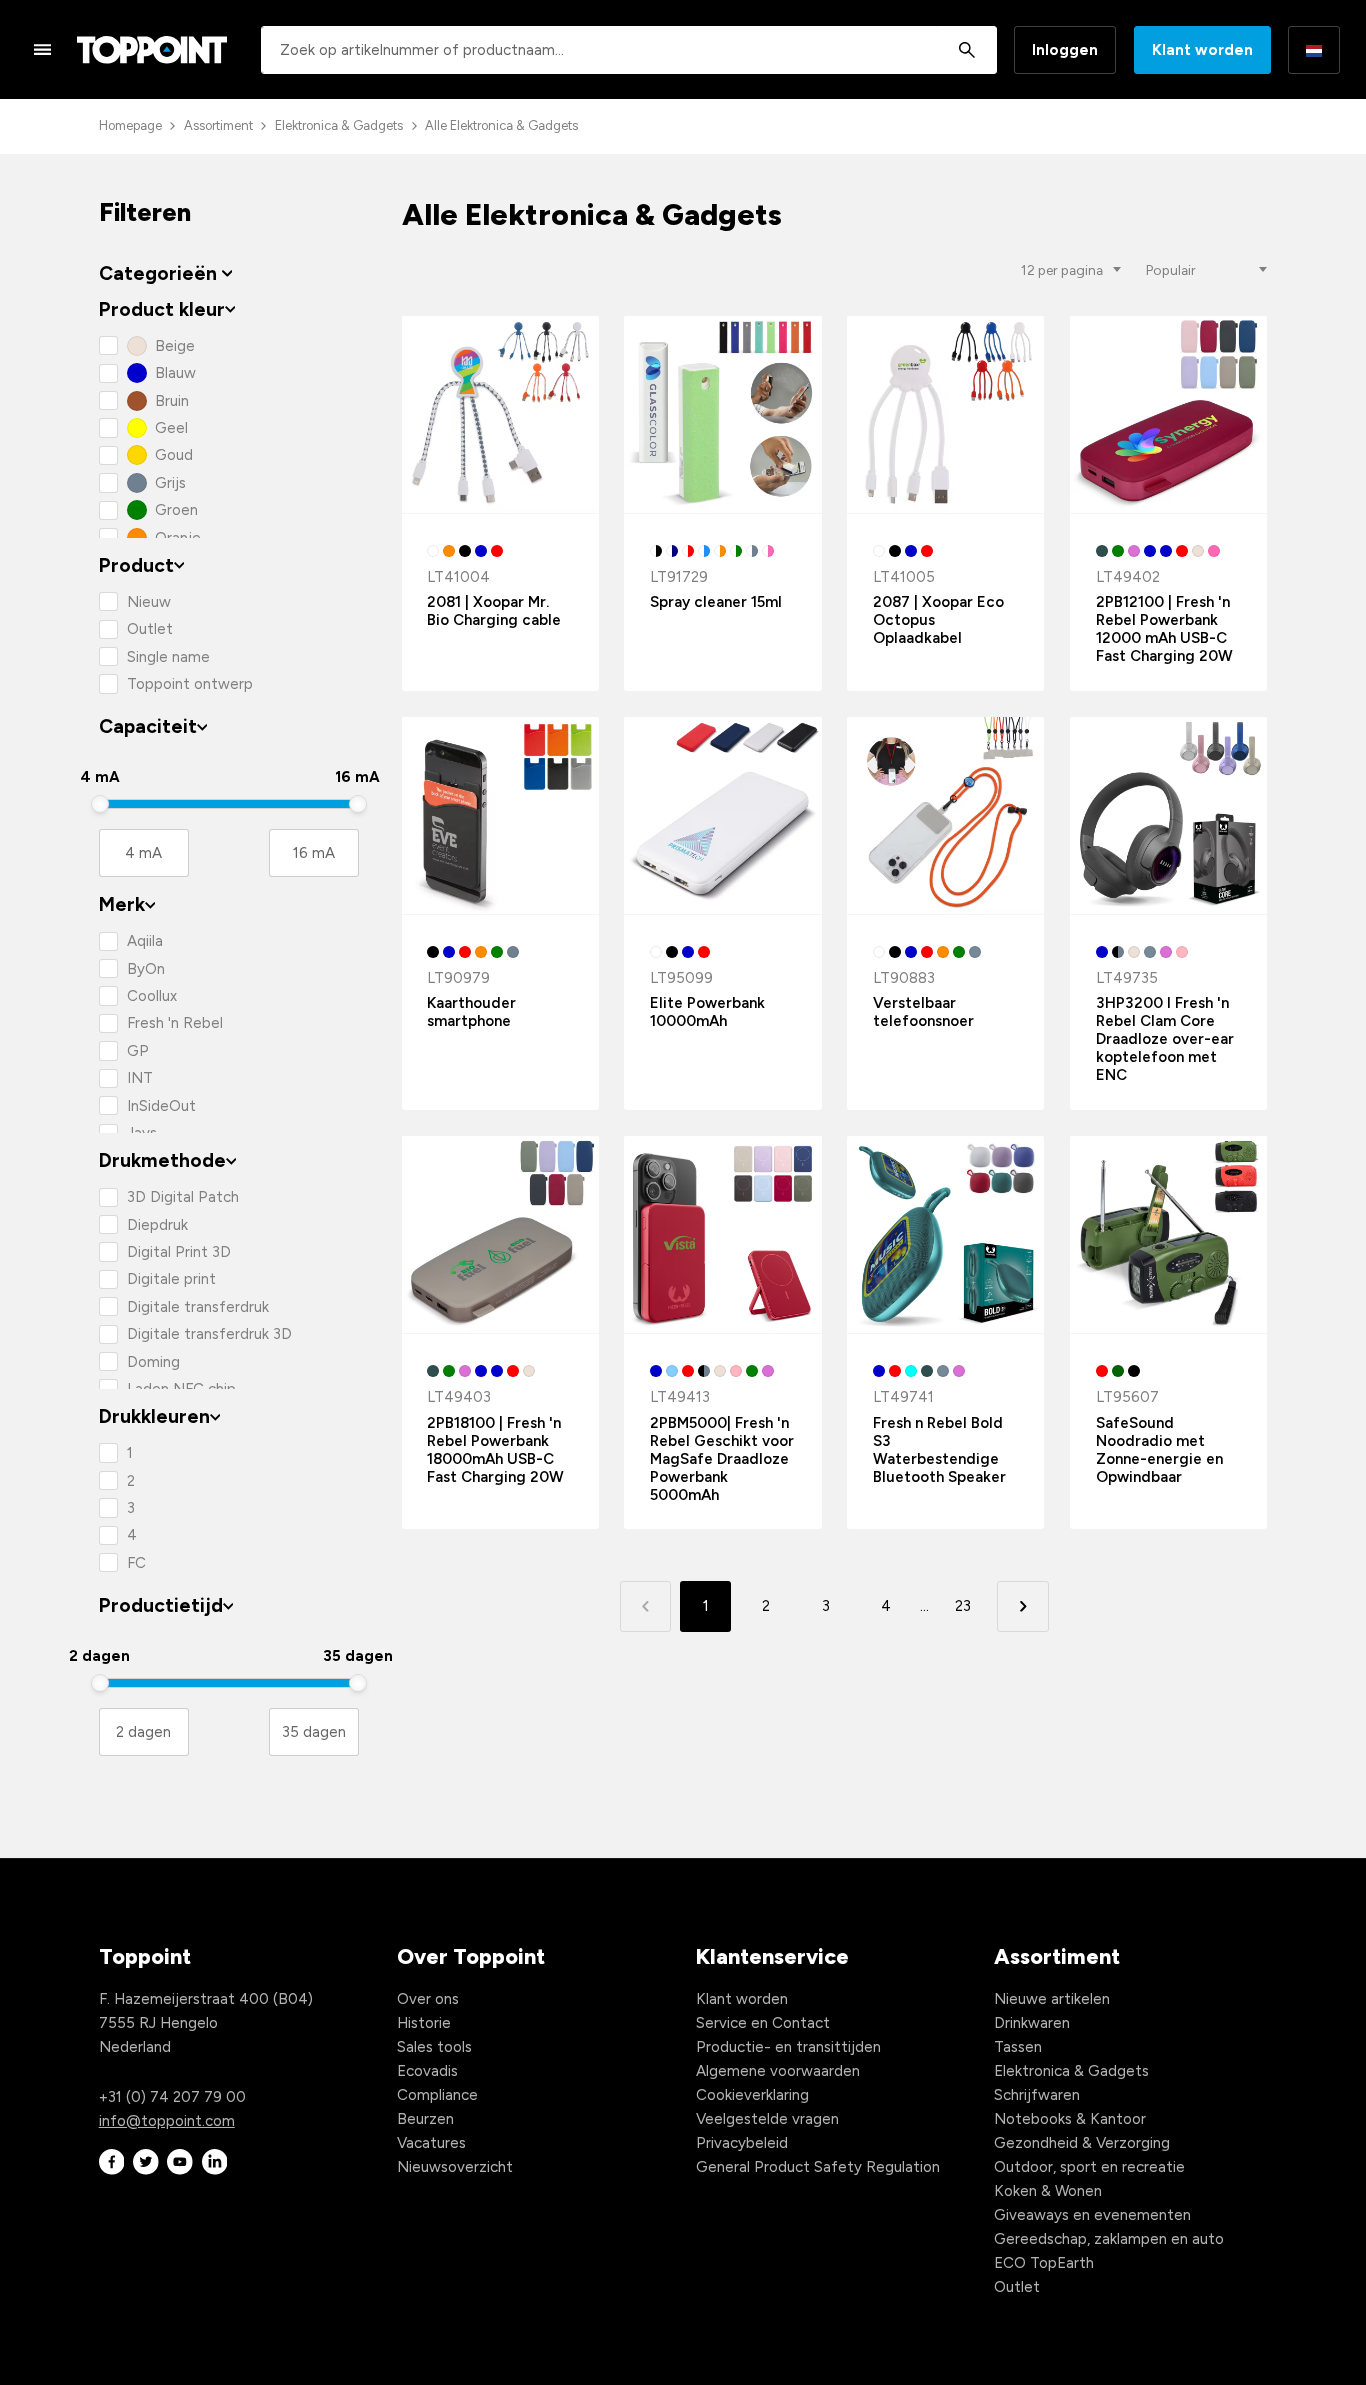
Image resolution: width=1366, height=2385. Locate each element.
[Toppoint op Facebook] (112, 2162)
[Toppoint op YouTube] (180, 2162)
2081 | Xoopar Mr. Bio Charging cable (494, 611)
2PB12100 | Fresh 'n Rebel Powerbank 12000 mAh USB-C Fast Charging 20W (1164, 629)
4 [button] (886, 1606)
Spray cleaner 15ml (716, 602)
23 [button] (963, 1606)
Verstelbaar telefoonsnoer (923, 1012)
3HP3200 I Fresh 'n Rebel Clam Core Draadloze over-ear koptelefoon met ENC (1165, 1039)
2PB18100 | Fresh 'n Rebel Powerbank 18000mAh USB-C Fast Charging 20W (495, 1450)
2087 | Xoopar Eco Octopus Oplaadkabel (938, 620)
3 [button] (826, 1606)
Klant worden (1202, 50)
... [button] (924, 1606)
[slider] (100, 804)
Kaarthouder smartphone (471, 1012)
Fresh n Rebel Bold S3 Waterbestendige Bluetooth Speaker (939, 1450)
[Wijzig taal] (1314, 50)
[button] (1022, 1606)
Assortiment (218, 125)
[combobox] (629, 50)
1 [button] (706, 1606)
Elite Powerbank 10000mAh (707, 1012)
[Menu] (43, 49)
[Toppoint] (152, 50)
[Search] (966, 50)
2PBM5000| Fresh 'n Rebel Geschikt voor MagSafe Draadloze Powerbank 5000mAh (722, 1459)
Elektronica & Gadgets (339, 125)
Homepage (130, 125)
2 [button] (766, 1606)
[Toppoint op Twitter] (146, 2162)
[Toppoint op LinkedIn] (215, 2162)
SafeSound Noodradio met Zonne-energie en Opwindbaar (1159, 1450)
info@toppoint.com (167, 2121)
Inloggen (1065, 50)
